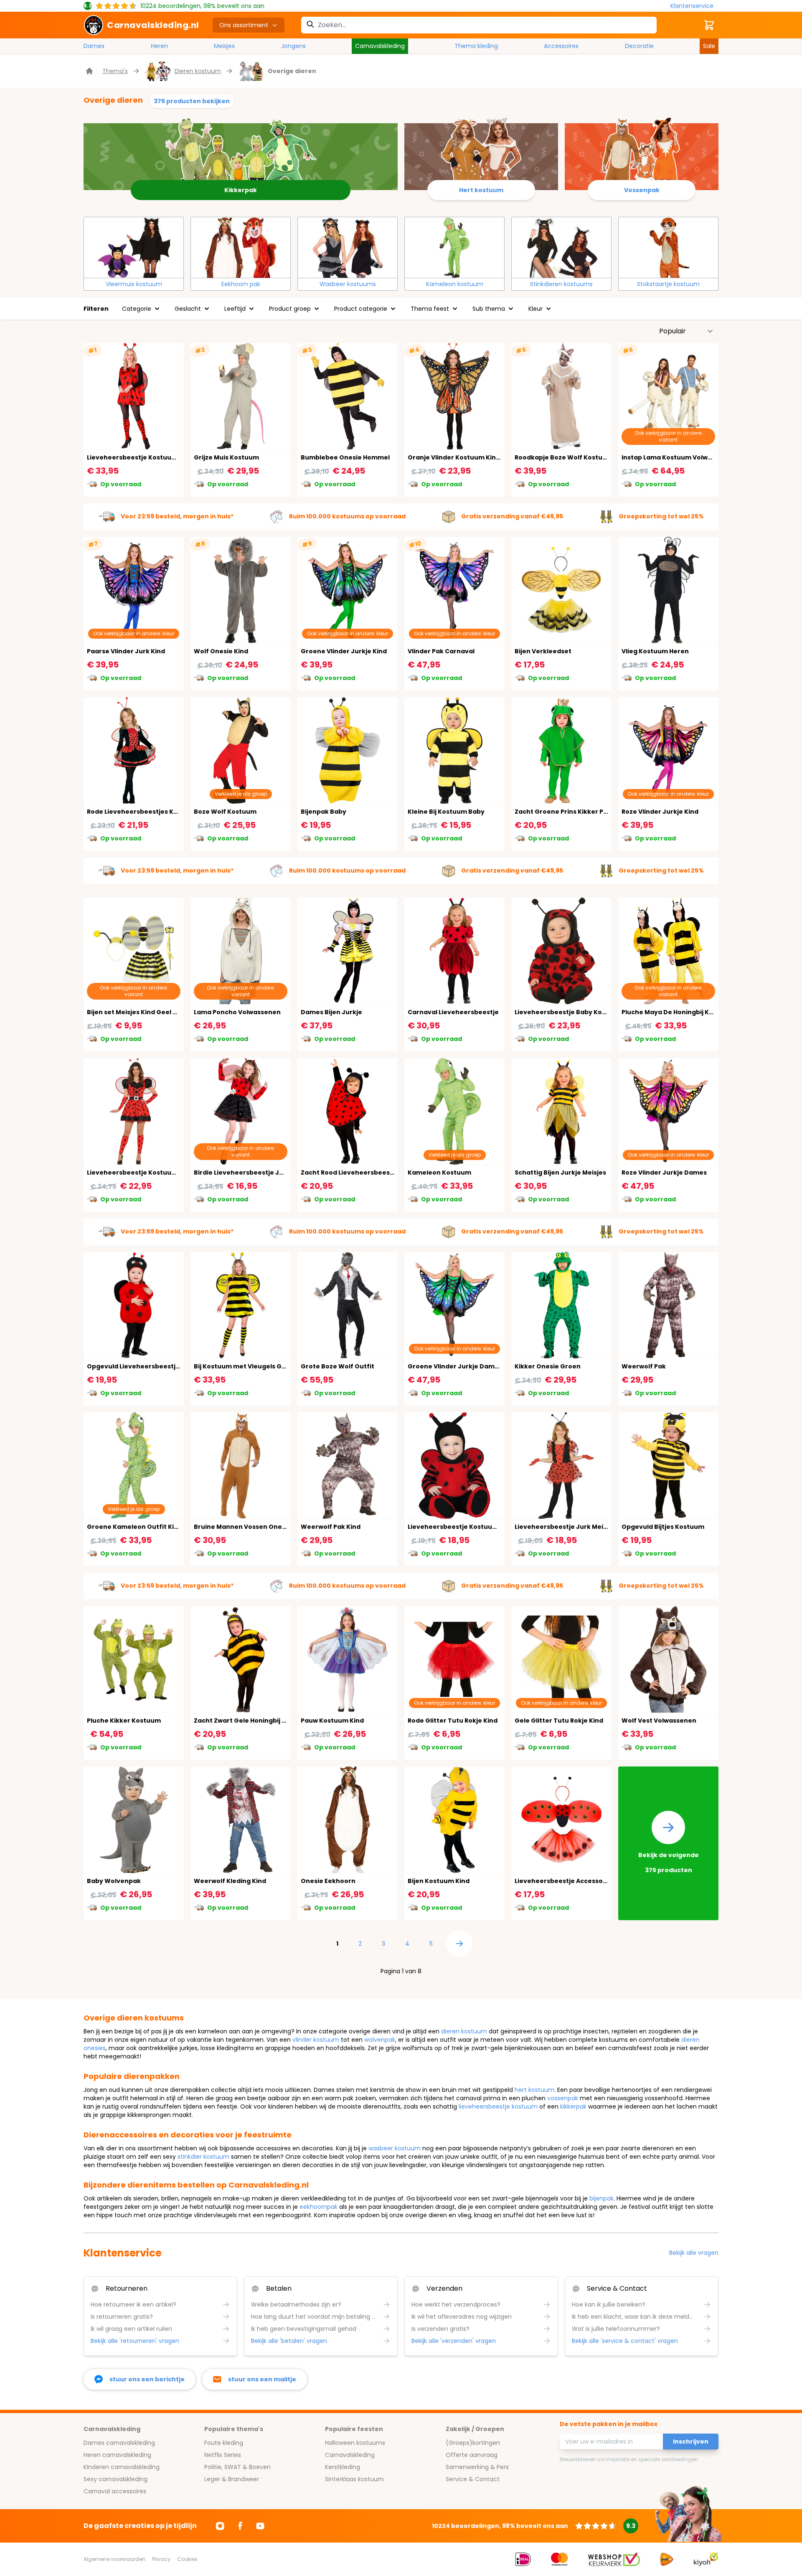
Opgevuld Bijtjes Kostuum (663, 1527)
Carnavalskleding (380, 46)
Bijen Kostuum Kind (439, 1881)
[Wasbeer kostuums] (348, 247)
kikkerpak (573, 2106)
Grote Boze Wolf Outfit (338, 1366)
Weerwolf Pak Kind (331, 1527)
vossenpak (563, 2098)
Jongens (293, 46)
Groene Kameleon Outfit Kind (135, 1527)
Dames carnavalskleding (119, 2443)
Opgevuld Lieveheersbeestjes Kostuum (150, 1366)
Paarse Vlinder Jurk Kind (126, 651)
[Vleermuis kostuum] (134, 247)
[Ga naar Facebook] (240, 2526)
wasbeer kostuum (395, 2148)
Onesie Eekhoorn (328, 1881)
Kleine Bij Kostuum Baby (446, 812)
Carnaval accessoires (115, 2491)
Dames (94, 46)
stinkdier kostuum (203, 2157)
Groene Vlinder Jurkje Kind (344, 651)
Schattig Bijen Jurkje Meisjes (560, 1173)
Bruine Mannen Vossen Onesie (242, 1527)
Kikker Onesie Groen (548, 1366)
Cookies (187, 2559)
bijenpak (601, 2198)
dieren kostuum (464, 2031)
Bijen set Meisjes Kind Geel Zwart (139, 1012)
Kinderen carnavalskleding (122, 2467)
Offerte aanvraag (472, 2455)
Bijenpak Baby (324, 812)
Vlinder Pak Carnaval (441, 651)
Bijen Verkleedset (543, 651)
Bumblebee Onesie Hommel (345, 457)
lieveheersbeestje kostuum (498, 2106)
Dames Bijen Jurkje (331, 1012)
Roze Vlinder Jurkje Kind (660, 812)
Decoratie (639, 46)
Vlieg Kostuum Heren (655, 651)
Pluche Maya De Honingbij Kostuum (678, 1012)
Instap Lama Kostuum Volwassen (674, 457)
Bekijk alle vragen (694, 2253)
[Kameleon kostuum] (454, 247)
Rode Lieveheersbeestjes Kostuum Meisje (154, 812)
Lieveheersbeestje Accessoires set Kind (578, 1881)
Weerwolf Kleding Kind (230, 1881)
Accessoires (561, 46)
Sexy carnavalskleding (115, 2479)
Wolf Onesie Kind (221, 651)
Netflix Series (223, 2455)
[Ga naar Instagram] (220, 2526)
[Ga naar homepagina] (90, 71)
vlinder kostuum (316, 2040)
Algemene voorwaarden (114, 2559)
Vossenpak (642, 190)
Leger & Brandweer (232, 2479)
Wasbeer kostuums (348, 284)
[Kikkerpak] (241, 153)
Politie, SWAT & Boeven (237, 2467)
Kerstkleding (343, 2467)
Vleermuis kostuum (134, 284)
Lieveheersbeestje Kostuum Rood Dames (153, 457)
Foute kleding (224, 2443)
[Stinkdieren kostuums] (561, 247)
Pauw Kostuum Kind (332, 1721)
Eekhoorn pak (241, 284)
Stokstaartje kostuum (668, 284)
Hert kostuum (481, 190)
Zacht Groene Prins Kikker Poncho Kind (577, 812)
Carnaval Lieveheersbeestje (453, 1012)
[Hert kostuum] (481, 153)
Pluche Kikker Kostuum (124, 1721)
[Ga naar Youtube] (260, 2526)
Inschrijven (691, 2441)
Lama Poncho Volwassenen (237, 1012)
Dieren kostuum (198, 71)
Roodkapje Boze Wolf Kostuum (564, 457)
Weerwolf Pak (644, 1366)
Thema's (115, 71)
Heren (159, 46)
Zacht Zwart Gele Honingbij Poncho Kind (258, 1721)
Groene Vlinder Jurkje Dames (455, 1366)
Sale (709, 46)
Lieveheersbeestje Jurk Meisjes (565, 1527)
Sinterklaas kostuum (354, 2479)
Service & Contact (473, 2479)
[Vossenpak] (641, 153)
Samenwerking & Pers (477, 2467)
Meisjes (224, 46)
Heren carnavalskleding (117, 2455)
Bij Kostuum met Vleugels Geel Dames (255, 1366)
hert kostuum (534, 2090)
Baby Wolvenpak (114, 1881)
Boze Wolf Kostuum (225, 812)
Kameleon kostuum (455, 284)
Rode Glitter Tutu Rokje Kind (453, 1721)
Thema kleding (476, 46)
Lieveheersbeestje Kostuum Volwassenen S (157, 1173)
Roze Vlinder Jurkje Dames (664, 1173)
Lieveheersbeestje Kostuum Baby (462, 1527)
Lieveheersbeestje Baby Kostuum (569, 1012)
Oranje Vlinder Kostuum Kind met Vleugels (476, 457)
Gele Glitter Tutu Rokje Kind (559, 1721)
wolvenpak (380, 2040)
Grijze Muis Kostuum (226, 457)
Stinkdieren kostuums (561, 284)
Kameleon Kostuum (439, 1173)
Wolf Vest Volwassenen (659, 1721)
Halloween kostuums (355, 2443)
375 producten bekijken (192, 101)
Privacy (161, 2559)
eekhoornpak (319, 2207)
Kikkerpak (241, 190)
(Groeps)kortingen (473, 2443)
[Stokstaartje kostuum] (668, 247)
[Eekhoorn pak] (241, 247)
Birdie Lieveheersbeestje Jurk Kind (250, 1173)
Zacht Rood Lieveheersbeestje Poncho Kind (370, 1173)
